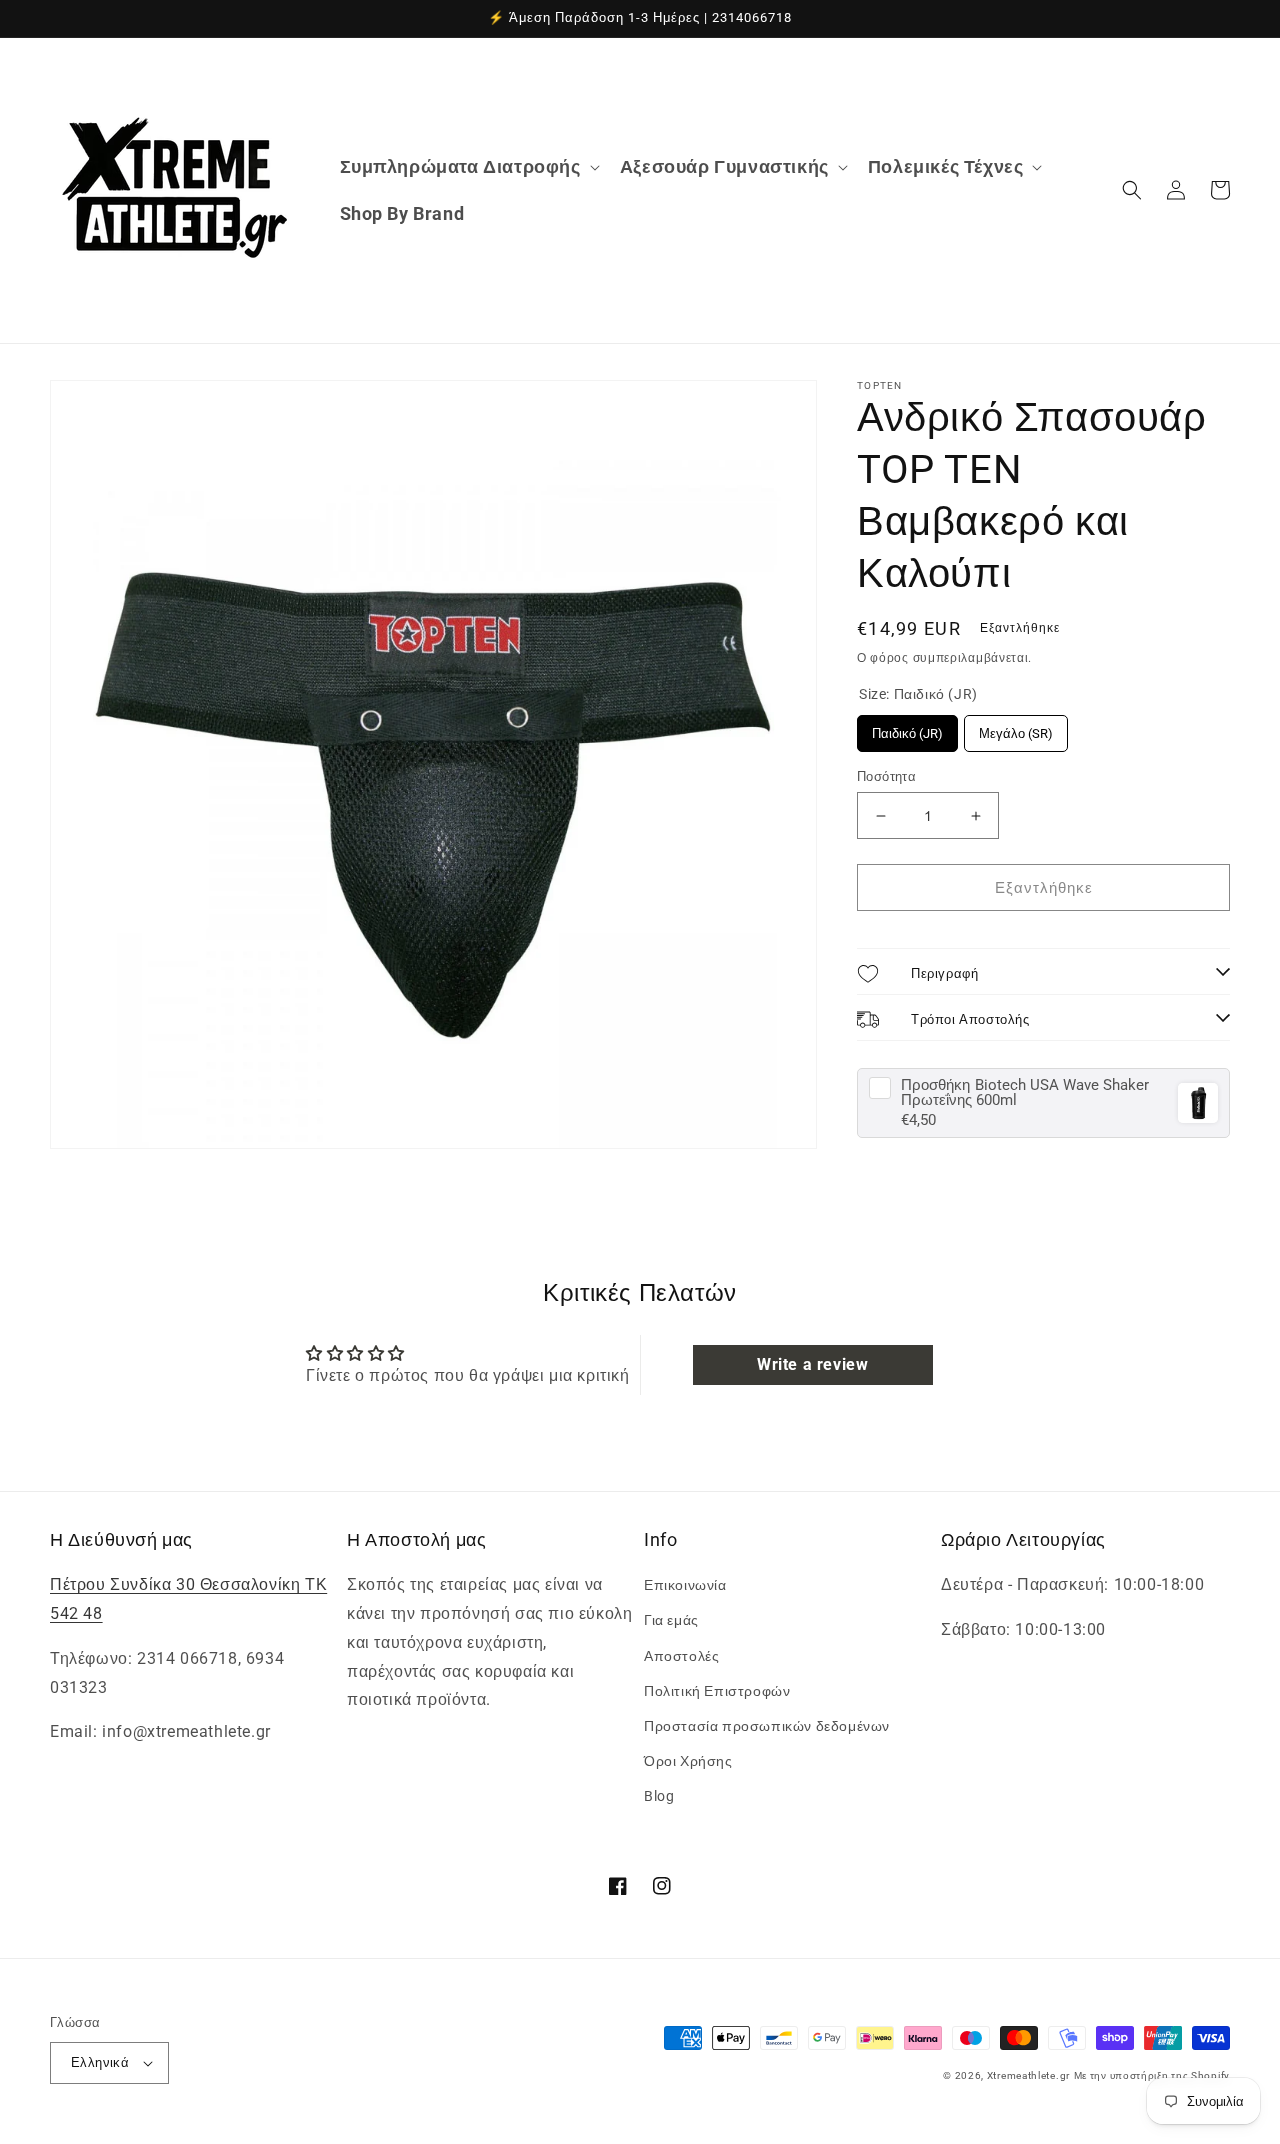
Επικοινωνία (685, 1585)
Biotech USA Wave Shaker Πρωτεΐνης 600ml (1025, 1093)
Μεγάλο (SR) (1016, 728)
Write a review (812, 1364)
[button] (468, 166)
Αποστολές (681, 1656)
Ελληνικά (100, 2062)
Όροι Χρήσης (688, 1761)
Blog (659, 1796)
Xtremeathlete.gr (1028, 2075)
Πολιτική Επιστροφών (717, 1691)
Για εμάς (671, 1620)
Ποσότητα (886, 776)
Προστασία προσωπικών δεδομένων (767, 1726)
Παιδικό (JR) (907, 728)
